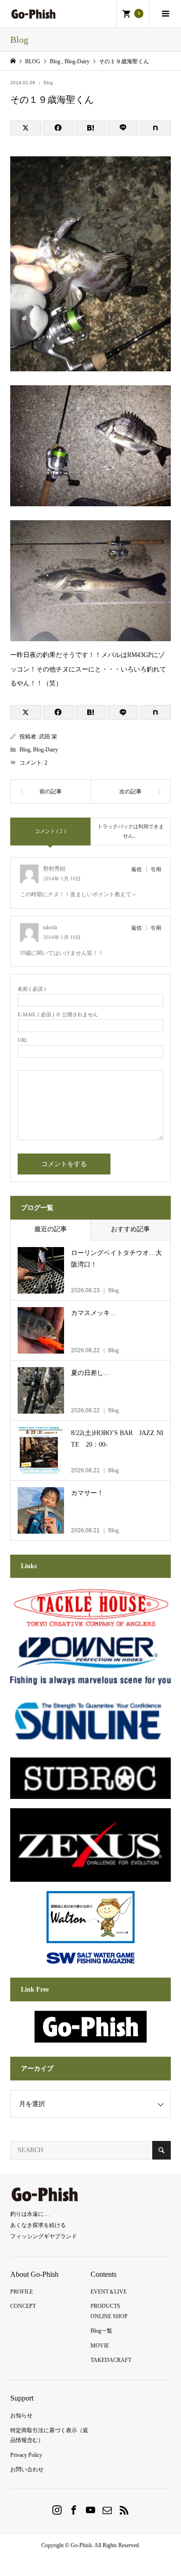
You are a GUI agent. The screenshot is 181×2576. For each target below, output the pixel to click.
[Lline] (123, 128)
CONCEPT (23, 2306)
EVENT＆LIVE (109, 2292)
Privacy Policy (26, 2455)
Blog (48, 83)
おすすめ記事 (130, 1229)
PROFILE (22, 2292)
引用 (156, 869)
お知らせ (21, 2415)
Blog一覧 (101, 2331)
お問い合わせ (27, 2469)
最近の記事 (51, 1229)
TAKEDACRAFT (111, 2360)
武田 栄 (48, 737)
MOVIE (100, 2346)
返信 (136, 869)
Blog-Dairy (45, 750)
